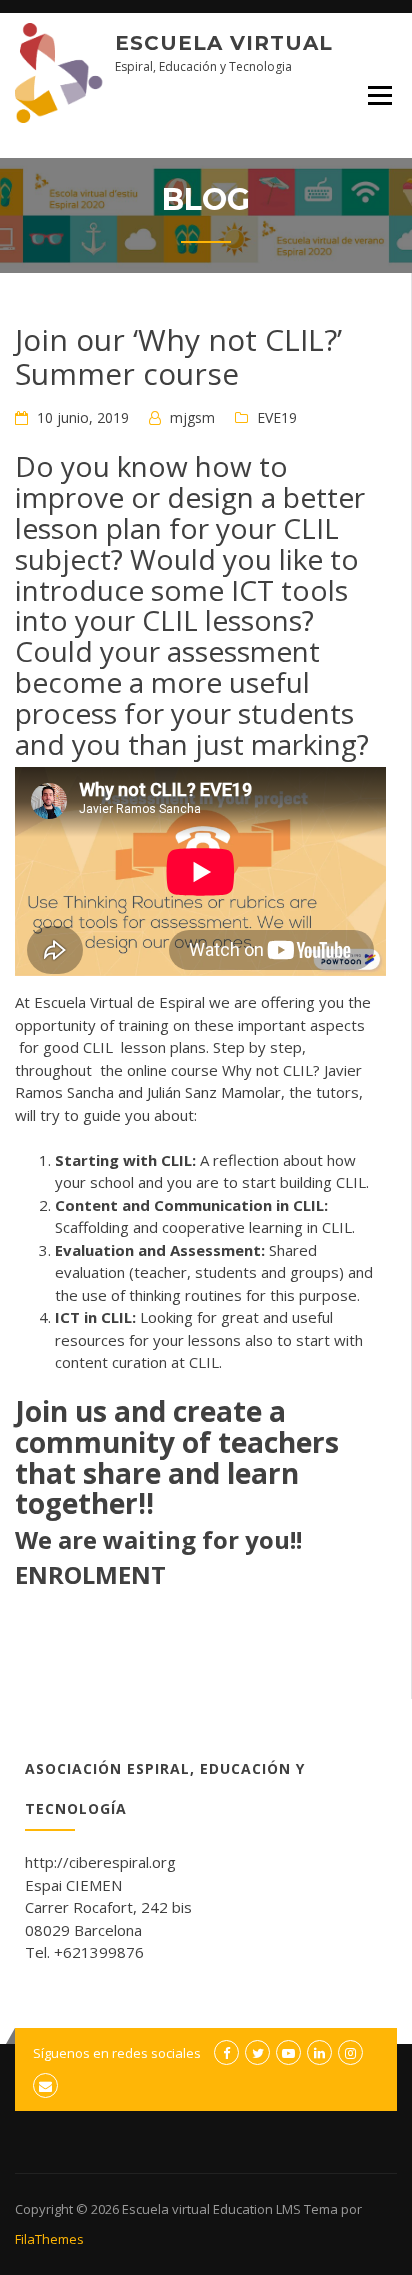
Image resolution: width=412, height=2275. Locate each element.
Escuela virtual (224, 43)
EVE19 (277, 417)
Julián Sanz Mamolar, (216, 1092)
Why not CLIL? (271, 1070)
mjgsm (192, 417)
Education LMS (257, 2209)
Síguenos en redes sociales (117, 2053)
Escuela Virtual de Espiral (119, 1002)
